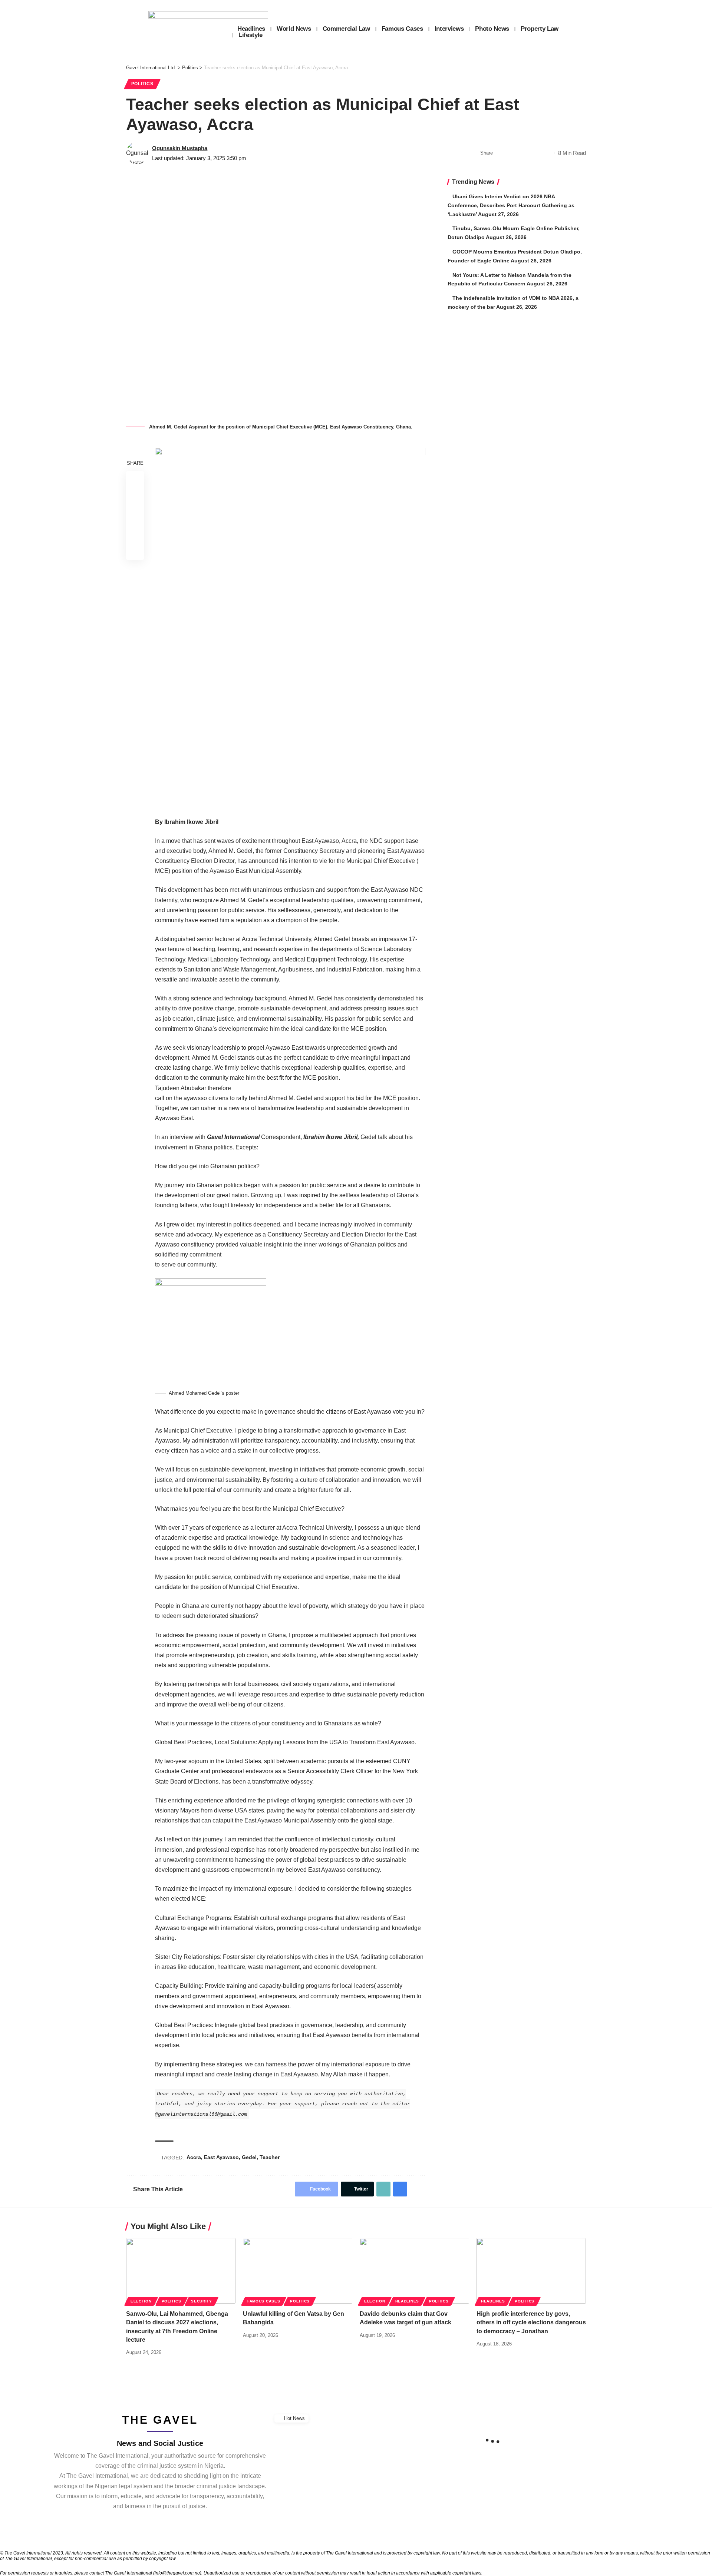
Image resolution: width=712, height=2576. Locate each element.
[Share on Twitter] (512, 153)
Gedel (249, 2157)
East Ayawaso (221, 2157)
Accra (194, 2157)
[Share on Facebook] (501, 153)
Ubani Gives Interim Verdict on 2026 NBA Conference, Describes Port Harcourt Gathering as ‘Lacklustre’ (511, 205)
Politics (142, 84)
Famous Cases (264, 2301)
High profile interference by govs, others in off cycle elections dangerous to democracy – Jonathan (531, 2322)
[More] (547, 153)
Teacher (270, 2157)
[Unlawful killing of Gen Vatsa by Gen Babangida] (298, 2271)
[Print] (535, 153)
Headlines (407, 2301)
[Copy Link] (524, 153)
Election (141, 2301)
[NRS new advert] (290, 627)
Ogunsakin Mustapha (180, 148)
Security (202, 2301)
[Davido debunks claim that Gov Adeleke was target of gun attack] (414, 2271)
